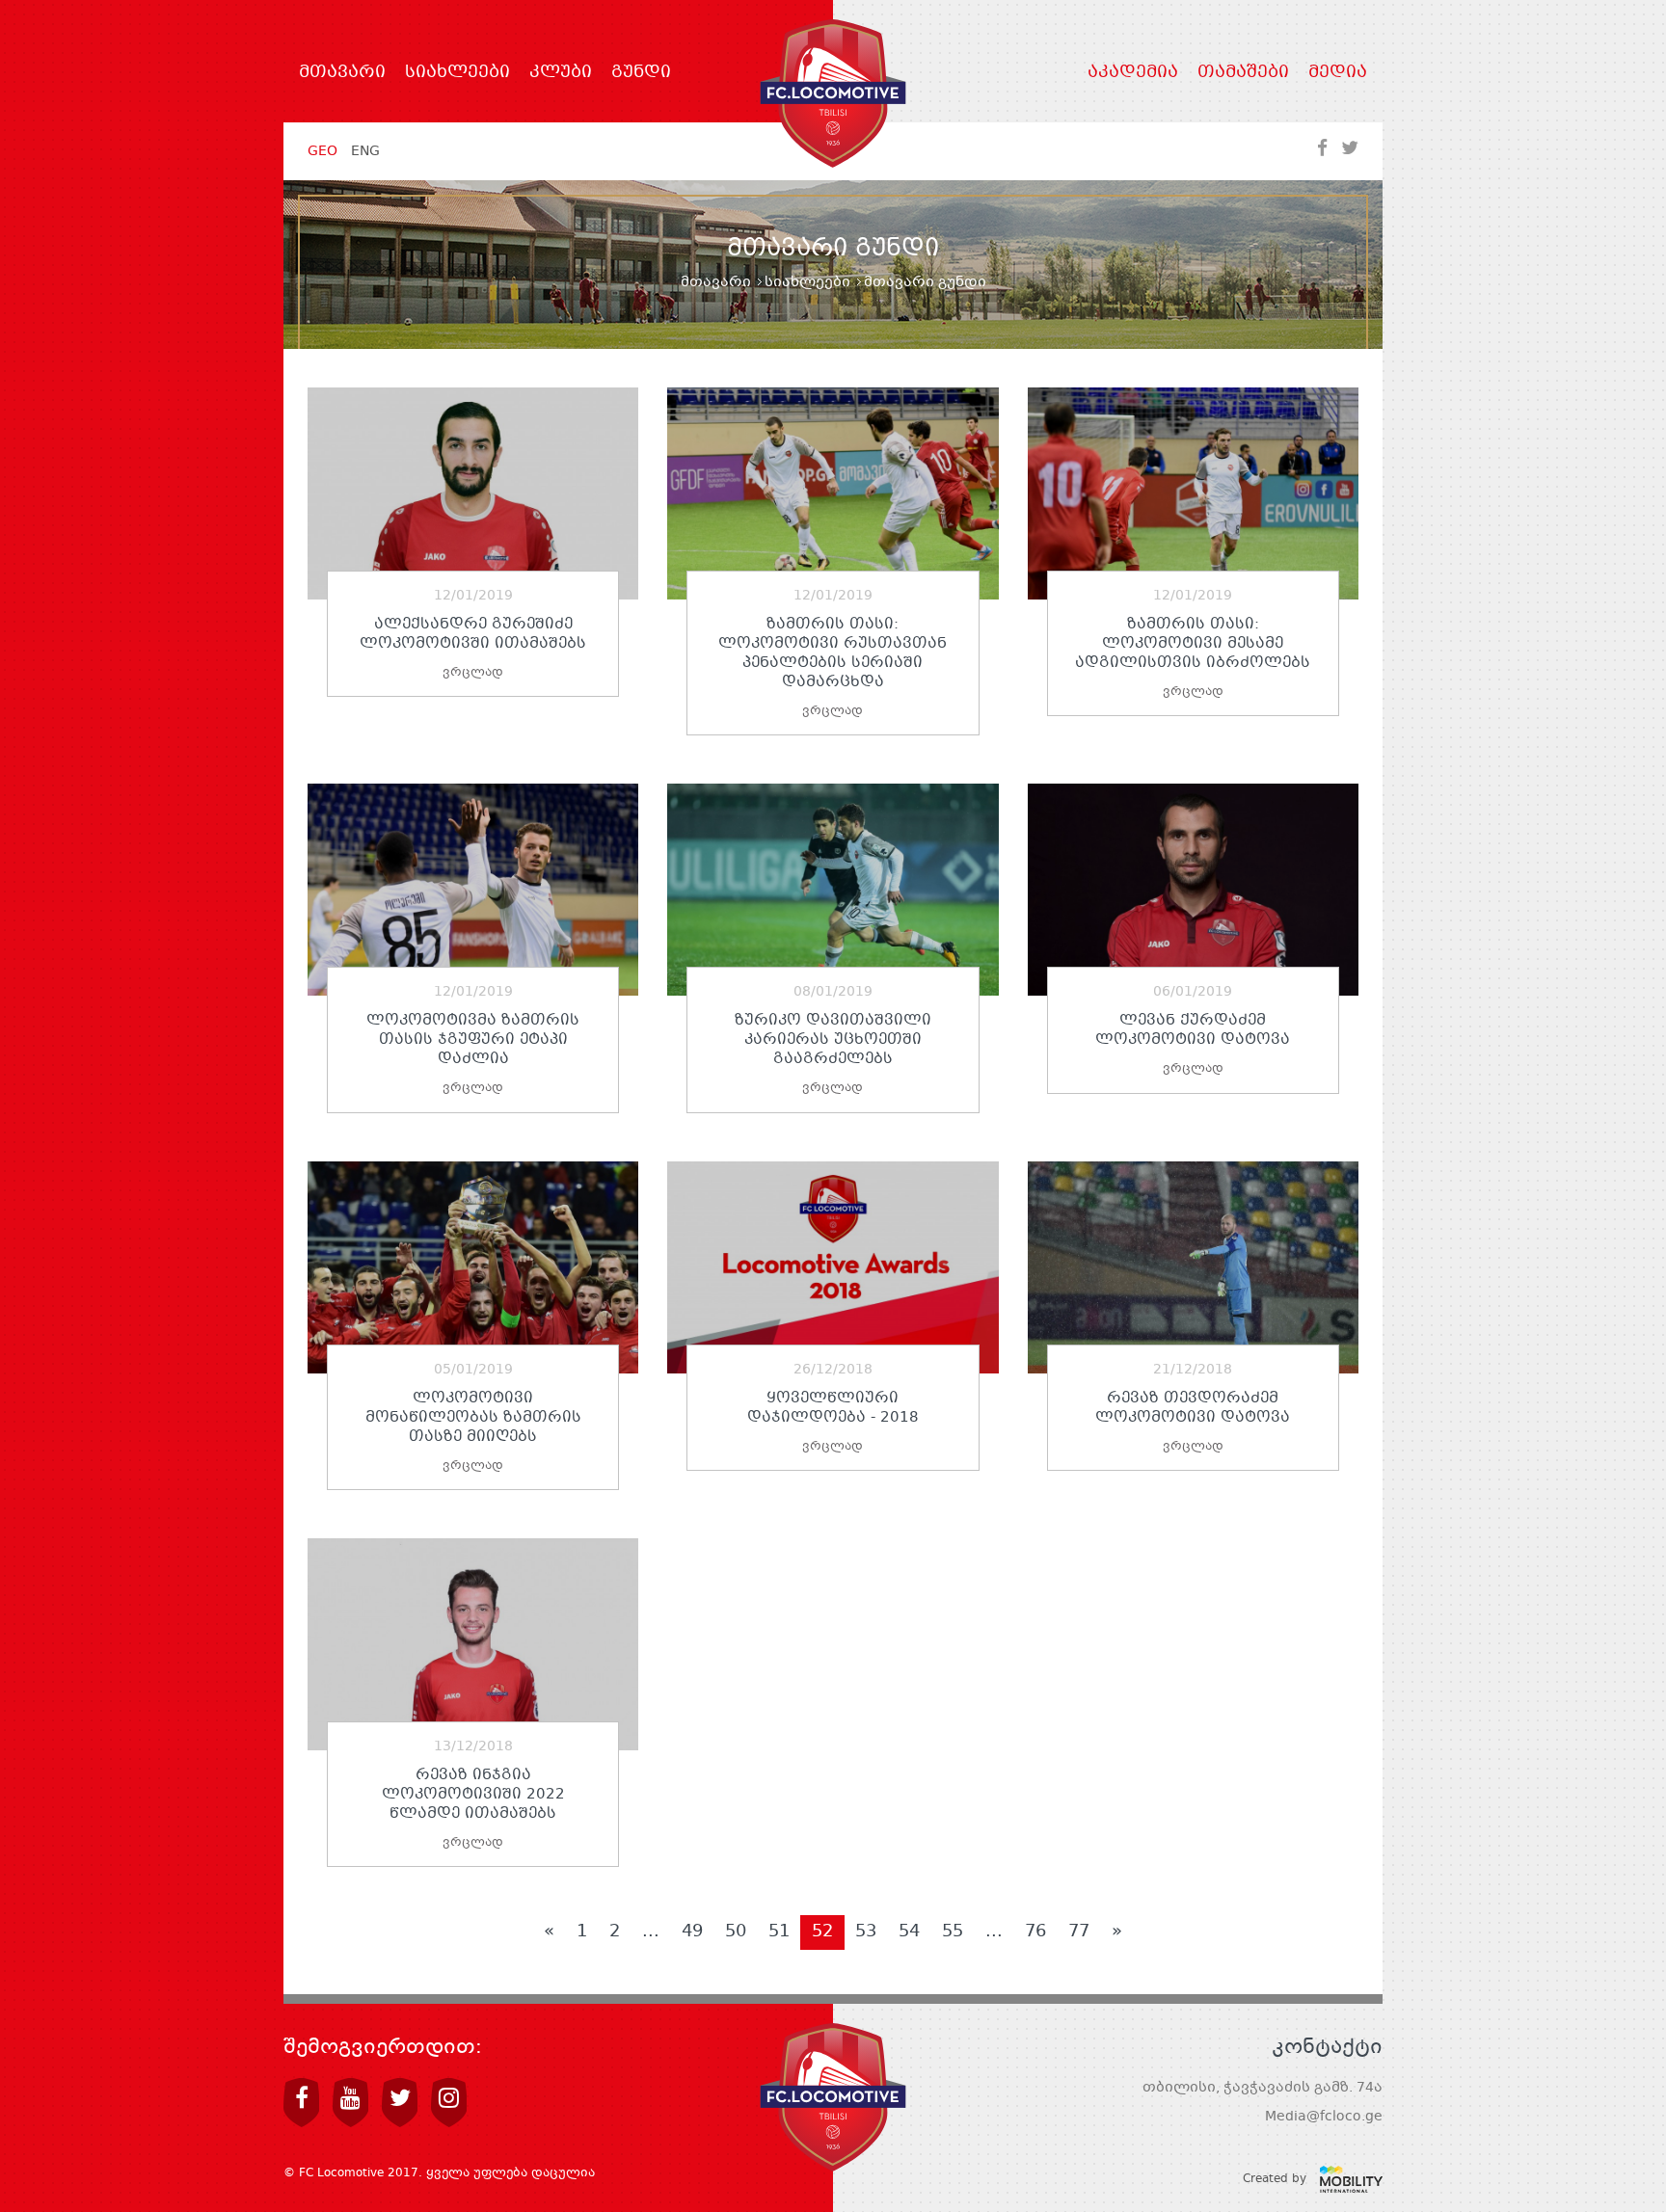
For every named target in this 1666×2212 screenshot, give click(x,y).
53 (866, 1932)
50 (736, 1932)
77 (1079, 1932)
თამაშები (1243, 73)
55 (953, 1932)
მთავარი (342, 73)
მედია (1338, 73)
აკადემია (1133, 73)
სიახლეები (457, 73)
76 (1035, 1932)
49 (692, 1932)
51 (779, 1932)
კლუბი (561, 73)
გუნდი (641, 73)
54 (909, 1932)
